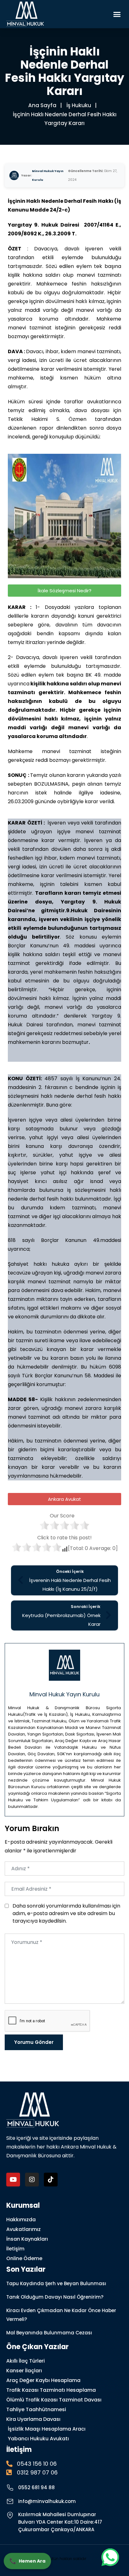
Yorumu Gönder (34, 2042)
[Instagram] (32, 2180)
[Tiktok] (51, 2180)
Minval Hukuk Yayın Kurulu (48, 175)
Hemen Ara (27, 2561)
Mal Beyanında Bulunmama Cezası (49, 2333)
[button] (117, 14)
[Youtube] (13, 2180)
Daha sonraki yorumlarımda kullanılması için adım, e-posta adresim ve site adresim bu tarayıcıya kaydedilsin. (66, 1913)
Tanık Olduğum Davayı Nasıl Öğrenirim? (55, 2297)
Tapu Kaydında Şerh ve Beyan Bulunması (56, 2283)
